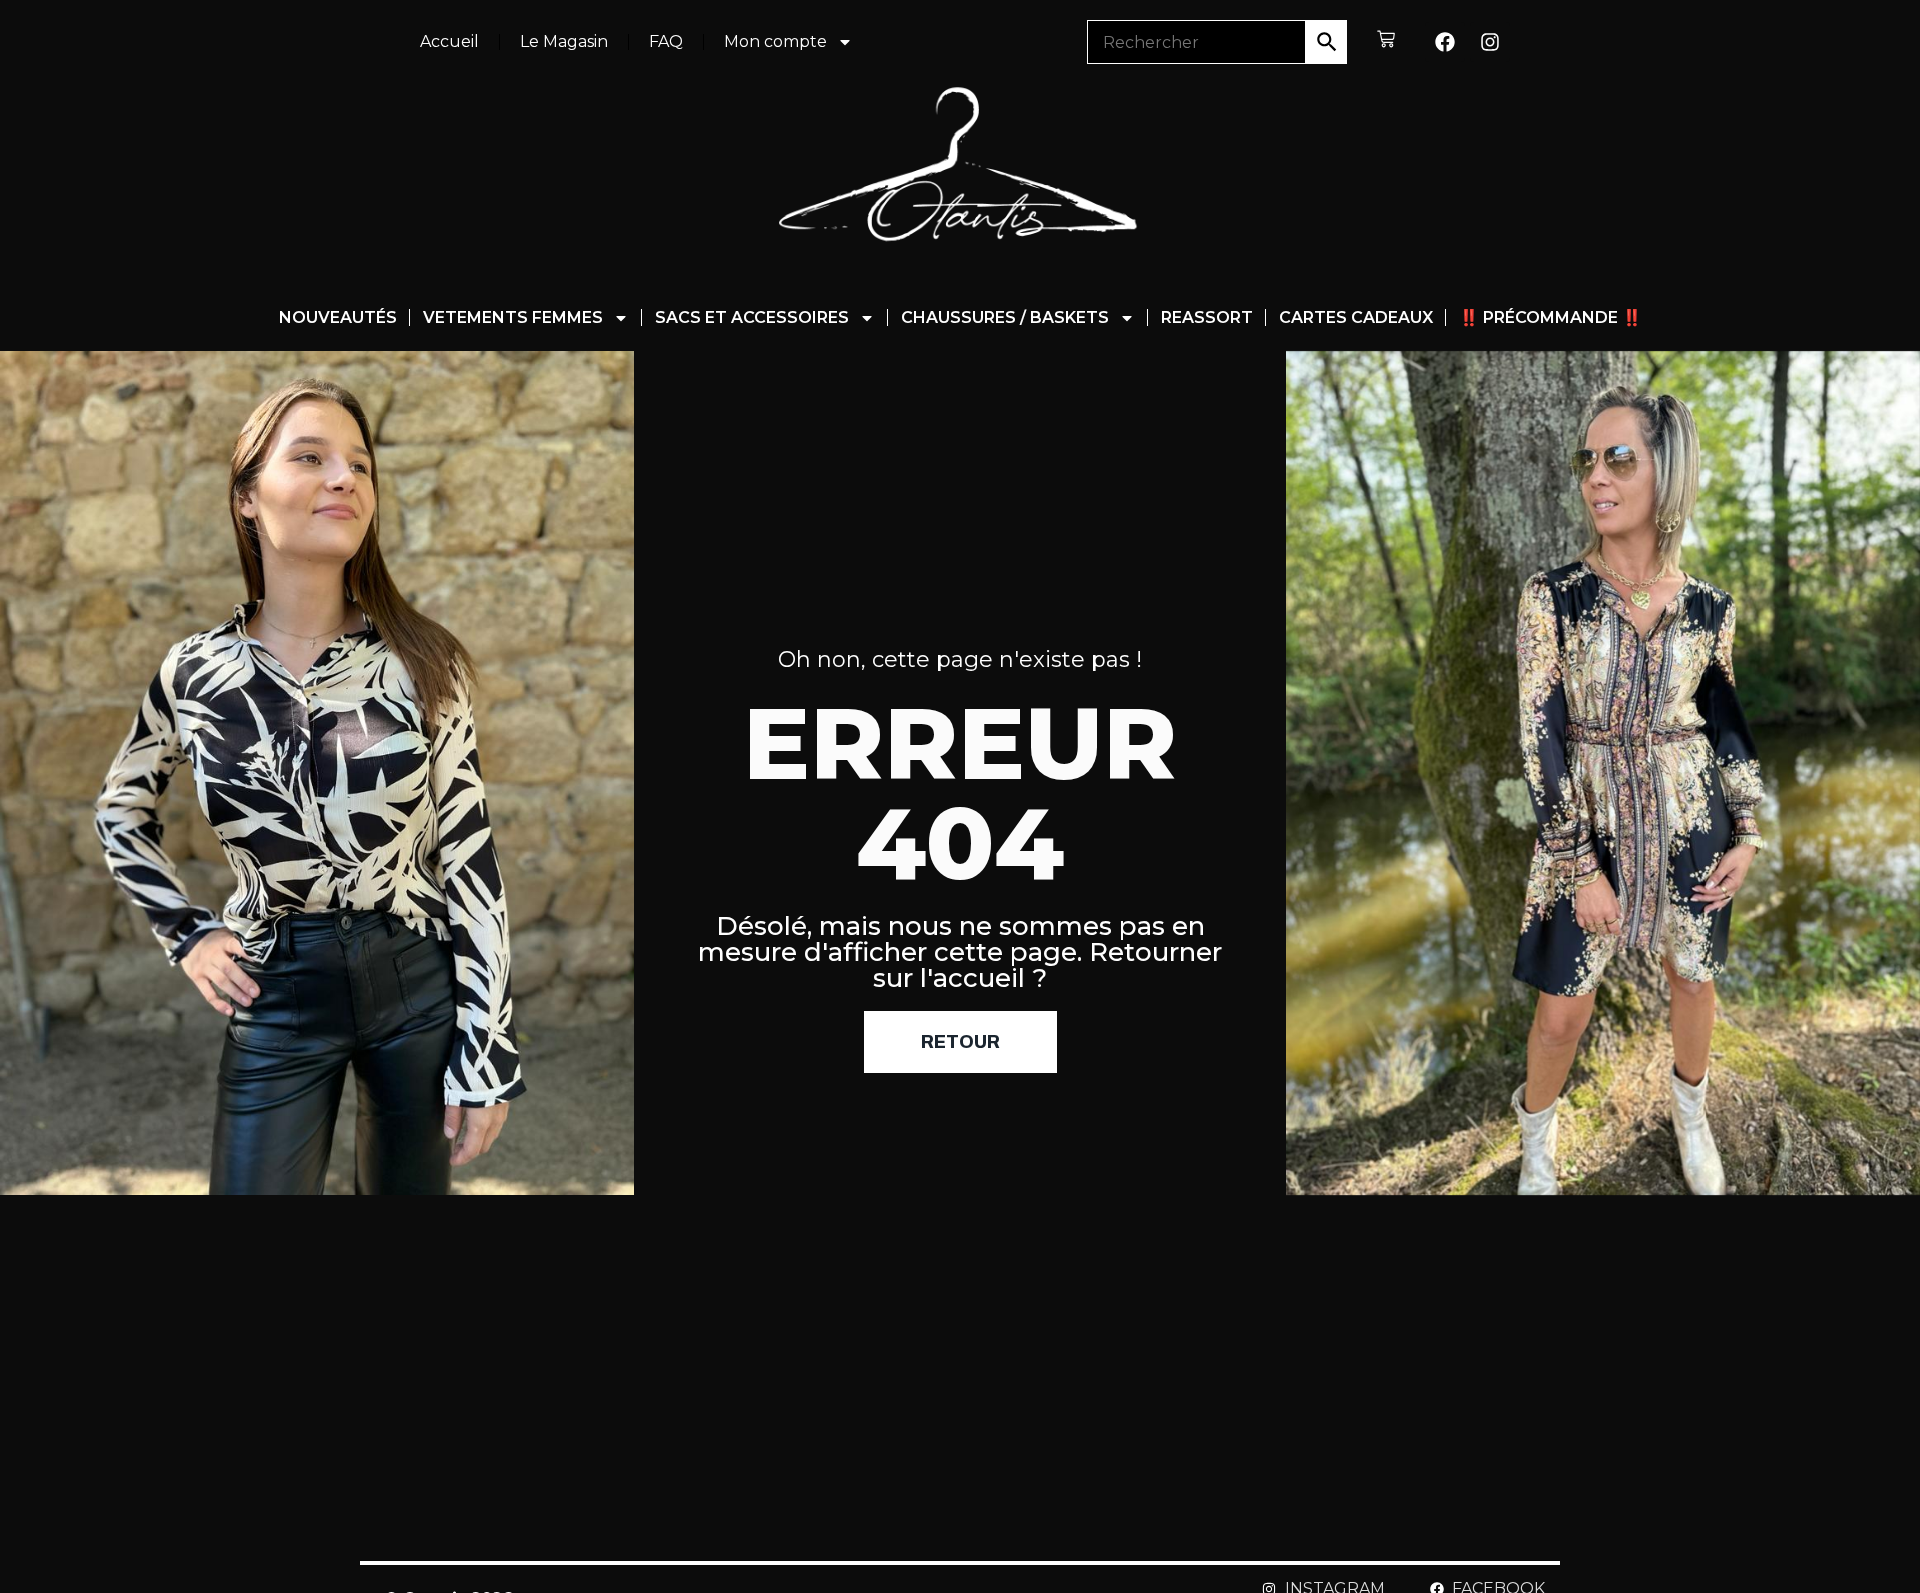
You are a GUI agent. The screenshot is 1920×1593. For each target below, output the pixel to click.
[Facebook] (1445, 42)
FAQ (666, 41)
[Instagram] (1490, 42)
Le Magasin (564, 41)
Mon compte (775, 41)
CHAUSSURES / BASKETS (1005, 317)
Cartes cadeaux (1356, 317)
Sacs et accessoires (752, 317)
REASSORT (1207, 317)
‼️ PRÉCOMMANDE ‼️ (1550, 317)
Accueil (449, 41)
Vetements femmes (513, 317)
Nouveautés (338, 317)
